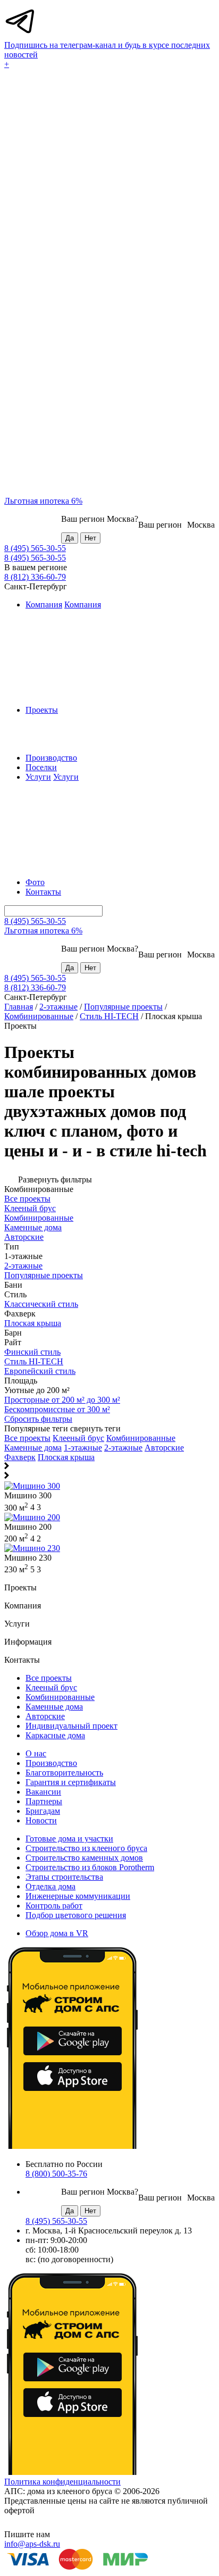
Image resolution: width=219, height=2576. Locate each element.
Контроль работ (54, 1906)
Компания (44, 605)
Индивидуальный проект (71, 1726)
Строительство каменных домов (84, 1858)
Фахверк (20, 1457)
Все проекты (27, 1438)
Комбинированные (39, 1016)
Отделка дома (50, 1886)
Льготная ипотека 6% (43, 501)
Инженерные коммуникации (78, 1896)
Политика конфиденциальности (62, 2482)
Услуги (38, 777)
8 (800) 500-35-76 (56, 2174)
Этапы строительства (64, 1877)
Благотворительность (64, 1773)
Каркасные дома (55, 1735)
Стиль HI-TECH (109, 1016)
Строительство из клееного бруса (86, 1848)
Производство (51, 758)
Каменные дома (33, 1448)
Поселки (41, 767)
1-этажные (83, 1448)
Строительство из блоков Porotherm (90, 1867)
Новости (41, 1820)
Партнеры (44, 1801)
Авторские (164, 1448)
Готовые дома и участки (69, 1839)
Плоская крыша (66, 1457)
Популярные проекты (123, 1007)
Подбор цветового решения (76, 1915)
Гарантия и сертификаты (71, 1782)
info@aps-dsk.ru (32, 2544)
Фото (35, 882)
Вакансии (43, 1792)
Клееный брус (78, 1438)
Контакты (43, 892)
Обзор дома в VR (57, 1933)
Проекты (42, 710)
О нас (36, 1753)
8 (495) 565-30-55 (35, 548)
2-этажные (58, 1007)
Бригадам (43, 1811)
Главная (19, 1007)
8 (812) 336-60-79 (35, 577)
